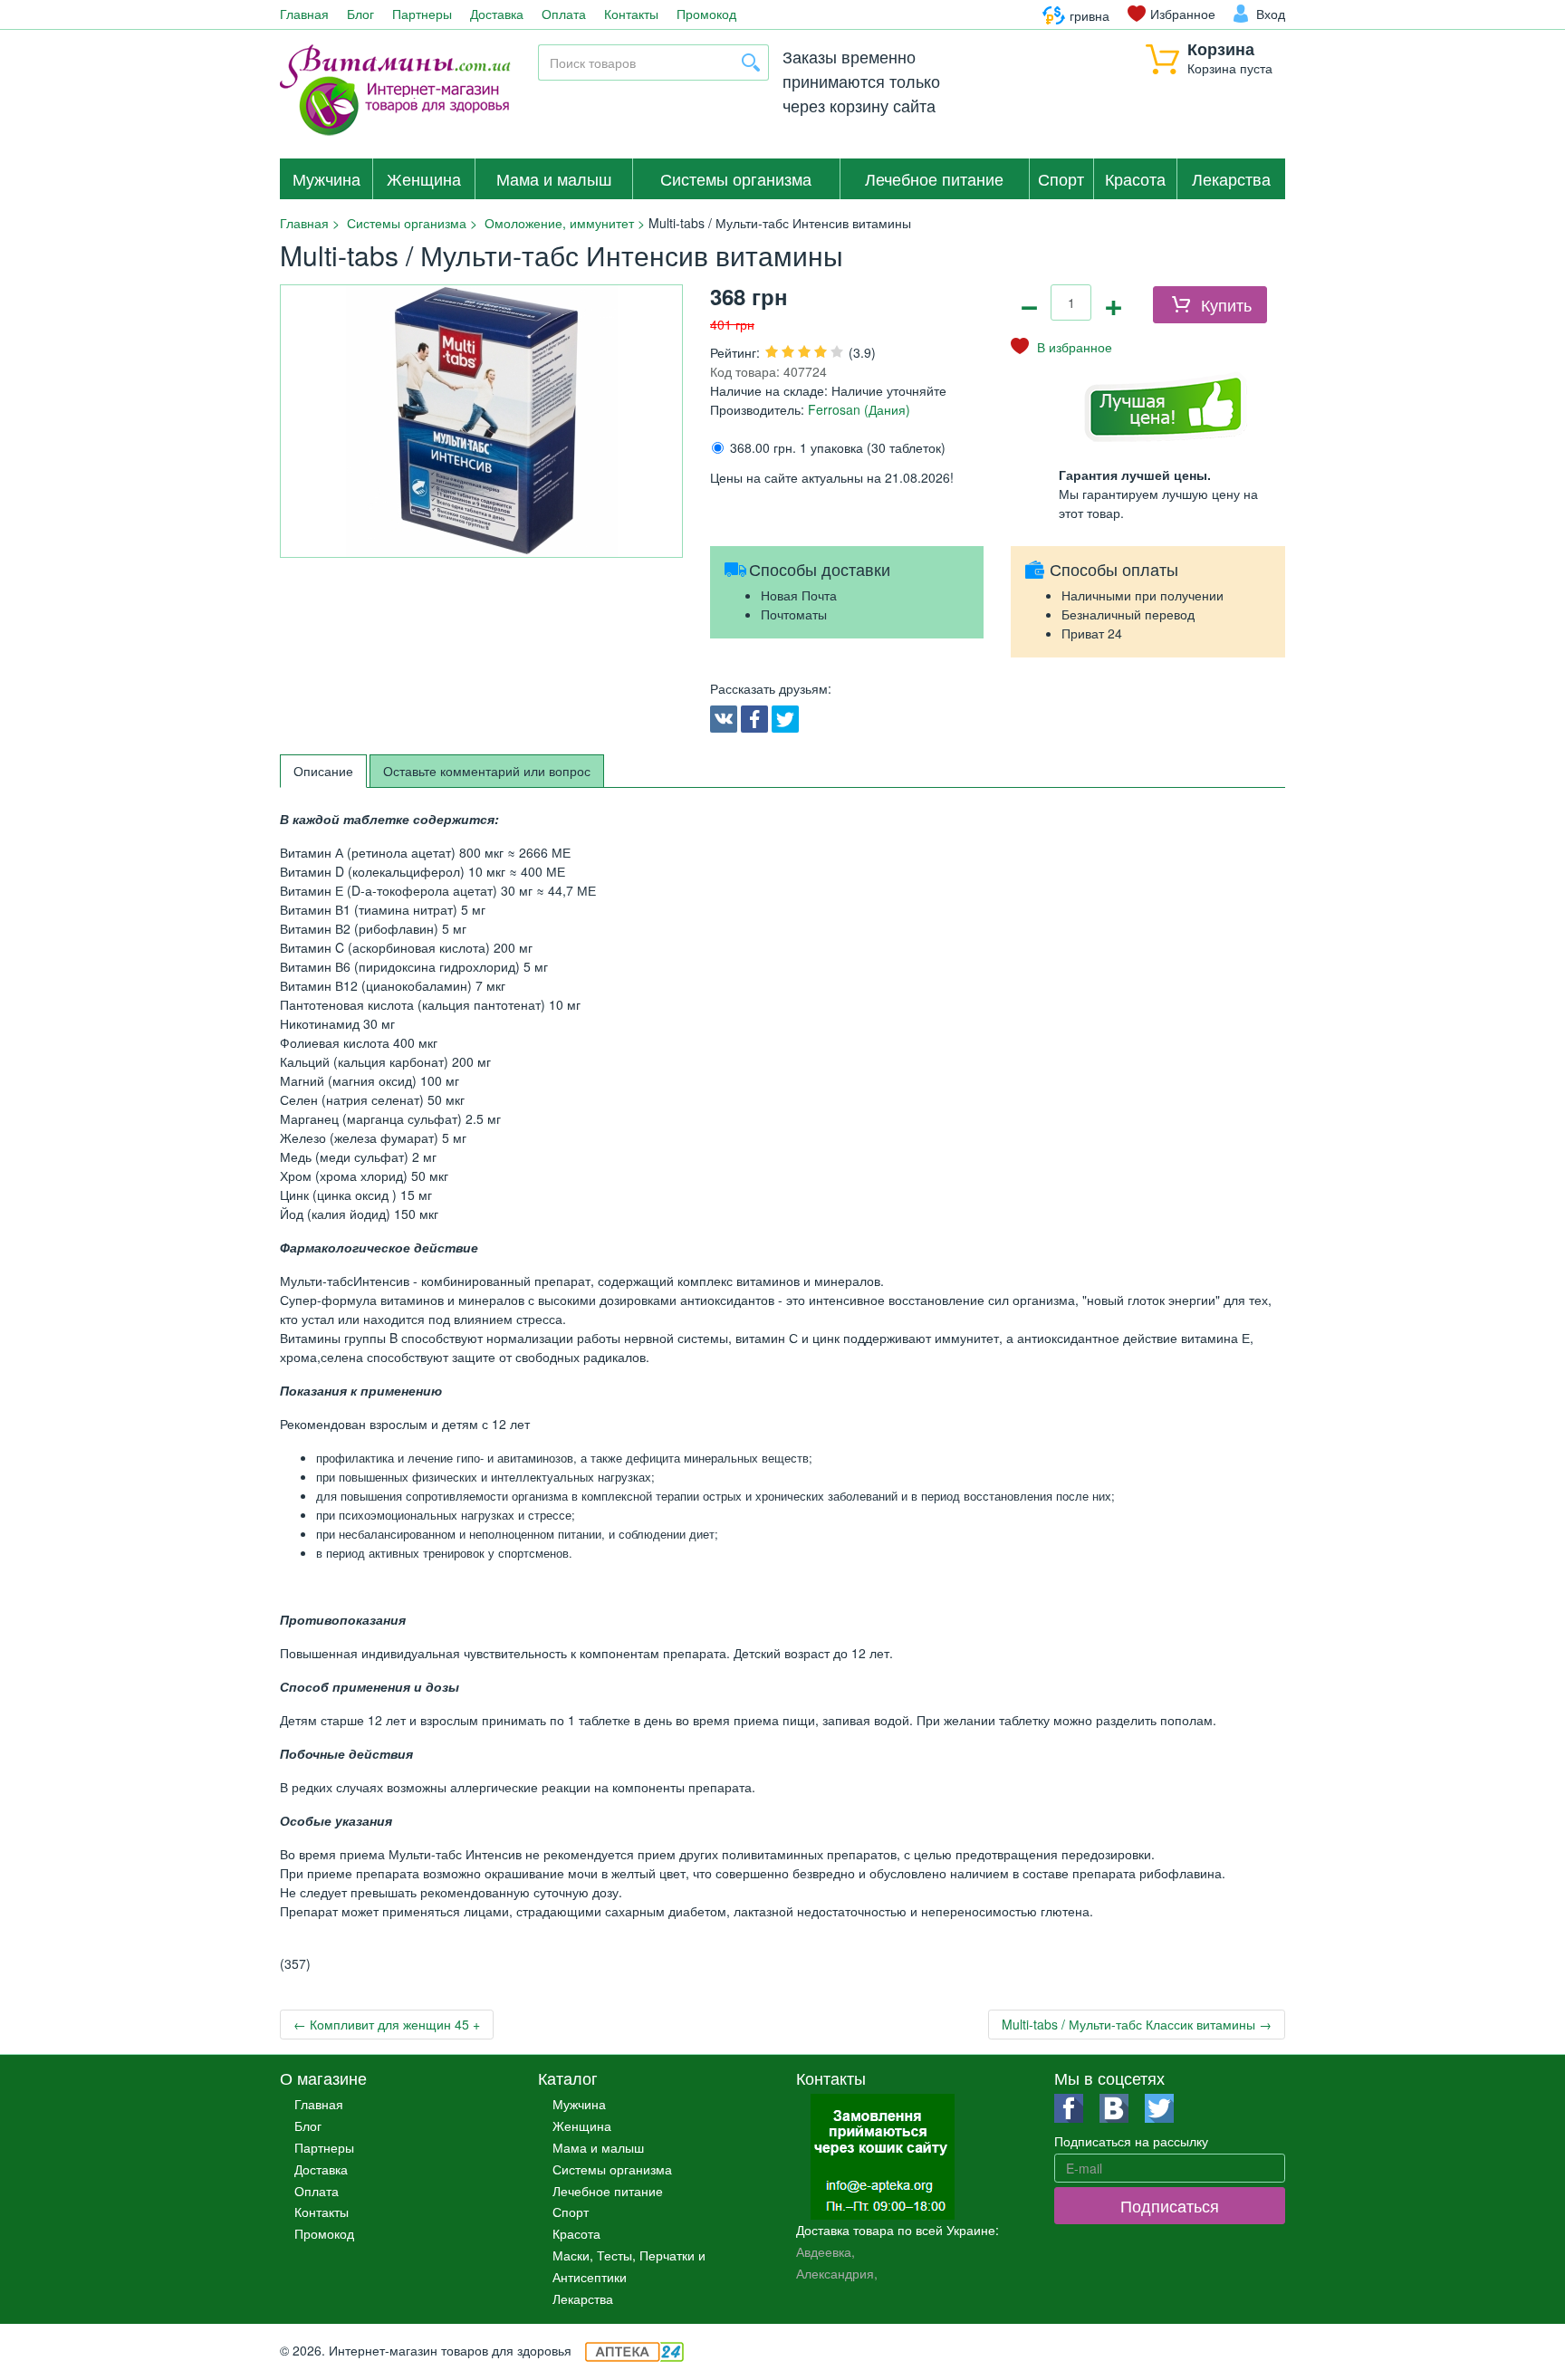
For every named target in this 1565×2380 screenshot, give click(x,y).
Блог (360, 14)
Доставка (497, 14)
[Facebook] (754, 719)
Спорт (1061, 178)
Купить (1226, 304)
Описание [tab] (323, 771)
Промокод (706, 14)
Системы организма (736, 178)
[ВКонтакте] (724, 719)
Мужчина (326, 178)
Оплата (564, 14)
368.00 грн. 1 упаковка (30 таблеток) (838, 447)
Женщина (424, 178)
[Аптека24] (634, 2350)
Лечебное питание (934, 178)
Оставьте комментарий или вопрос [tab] (487, 771)
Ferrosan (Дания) (857, 409)
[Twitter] (785, 719)
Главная (304, 14)
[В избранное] (1061, 347)
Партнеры (422, 14)
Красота (1135, 178)
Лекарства (1231, 178)
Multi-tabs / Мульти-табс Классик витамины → (1137, 2024)
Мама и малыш (554, 178)
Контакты (631, 14)
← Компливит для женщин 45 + (387, 2024)
